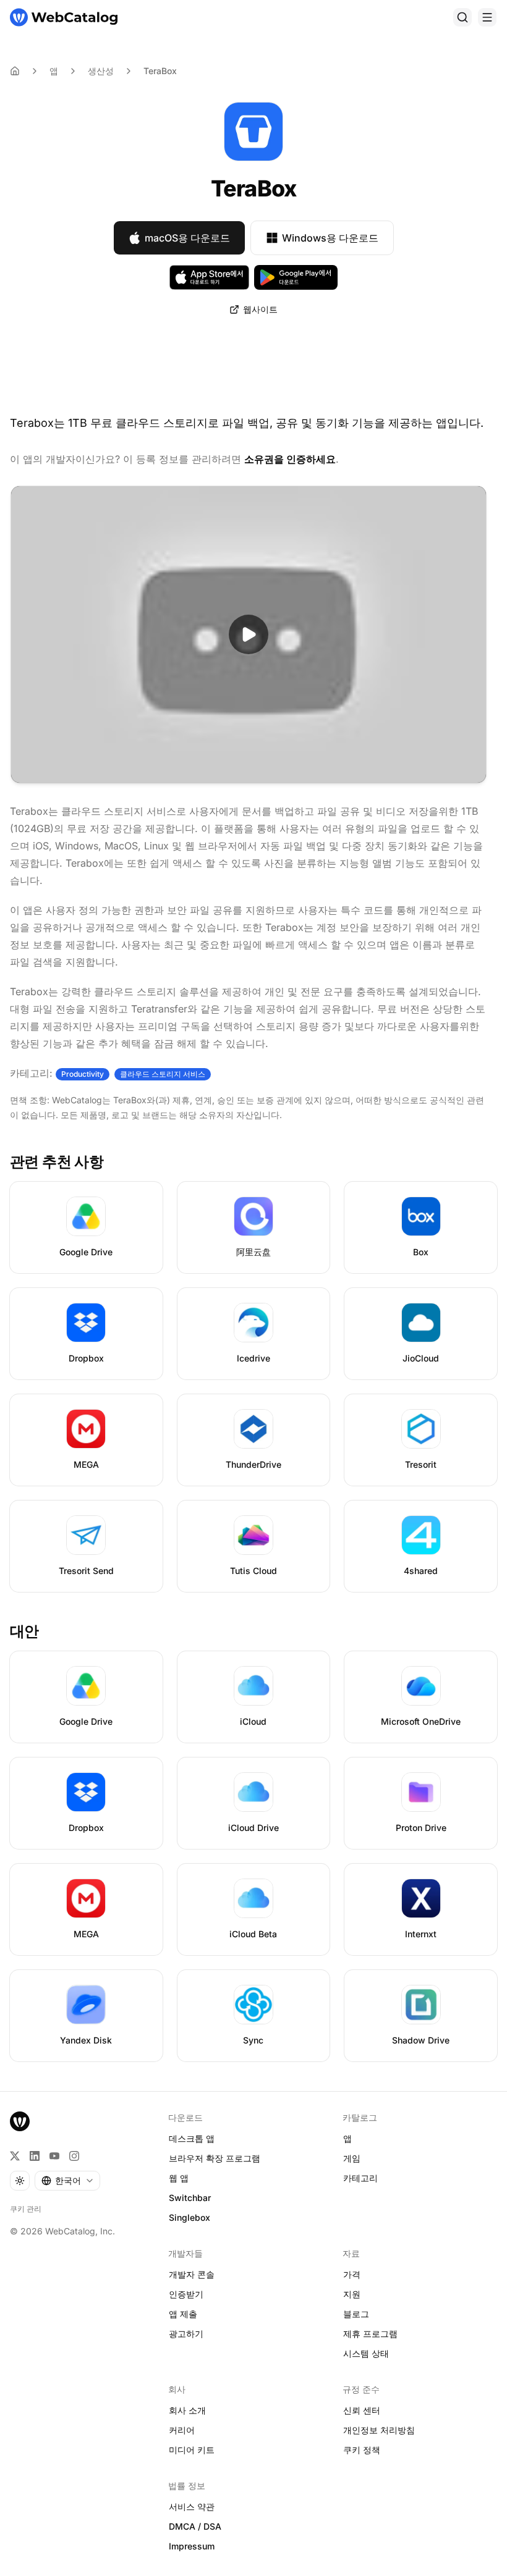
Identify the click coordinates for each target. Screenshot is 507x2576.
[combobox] (67, 2181)
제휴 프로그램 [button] (370, 2334)
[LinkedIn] (35, 2156)
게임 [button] (352, 2158)
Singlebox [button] (190, 2217)
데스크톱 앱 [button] (192, 2138)
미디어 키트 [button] (192, 2450)
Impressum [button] (192, 2546)
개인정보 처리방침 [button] (379, 2430)
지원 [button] (352, 2294)
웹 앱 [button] (179, 2178)
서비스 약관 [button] (192, 2507)
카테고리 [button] (360, 2178)
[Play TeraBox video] (249, 634)
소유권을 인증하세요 (290, 459)
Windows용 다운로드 (330, 238)
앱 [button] (347, 2138)
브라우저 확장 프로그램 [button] (215, 2158)
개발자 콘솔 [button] (192, 2274)
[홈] (64, 17)
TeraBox (160, 71)
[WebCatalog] (20, 2121)
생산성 (101, 71)
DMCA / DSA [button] (195, 2526)
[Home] (15, 71)
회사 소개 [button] (187, 2410)
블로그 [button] (356, 2314)
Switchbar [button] (190, 2198)
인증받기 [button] (186, 2294)
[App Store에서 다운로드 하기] (210, 277)
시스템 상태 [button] (366, 2353)
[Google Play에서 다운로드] (296, 277)
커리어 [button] (182, 2430)
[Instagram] (74, 2156)
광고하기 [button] (186, 2334)
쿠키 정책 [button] (362, 2450)
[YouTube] (54, 2156)
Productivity (83, 1074)
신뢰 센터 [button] (362, 2410)
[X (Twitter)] (15, 2156)
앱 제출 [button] (183, 2314)
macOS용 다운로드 (187, 238)
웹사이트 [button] (260, 309)
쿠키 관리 (26, 2209)
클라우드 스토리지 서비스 (163, 1074)
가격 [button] (352, 2274)
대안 (24, 1631)
